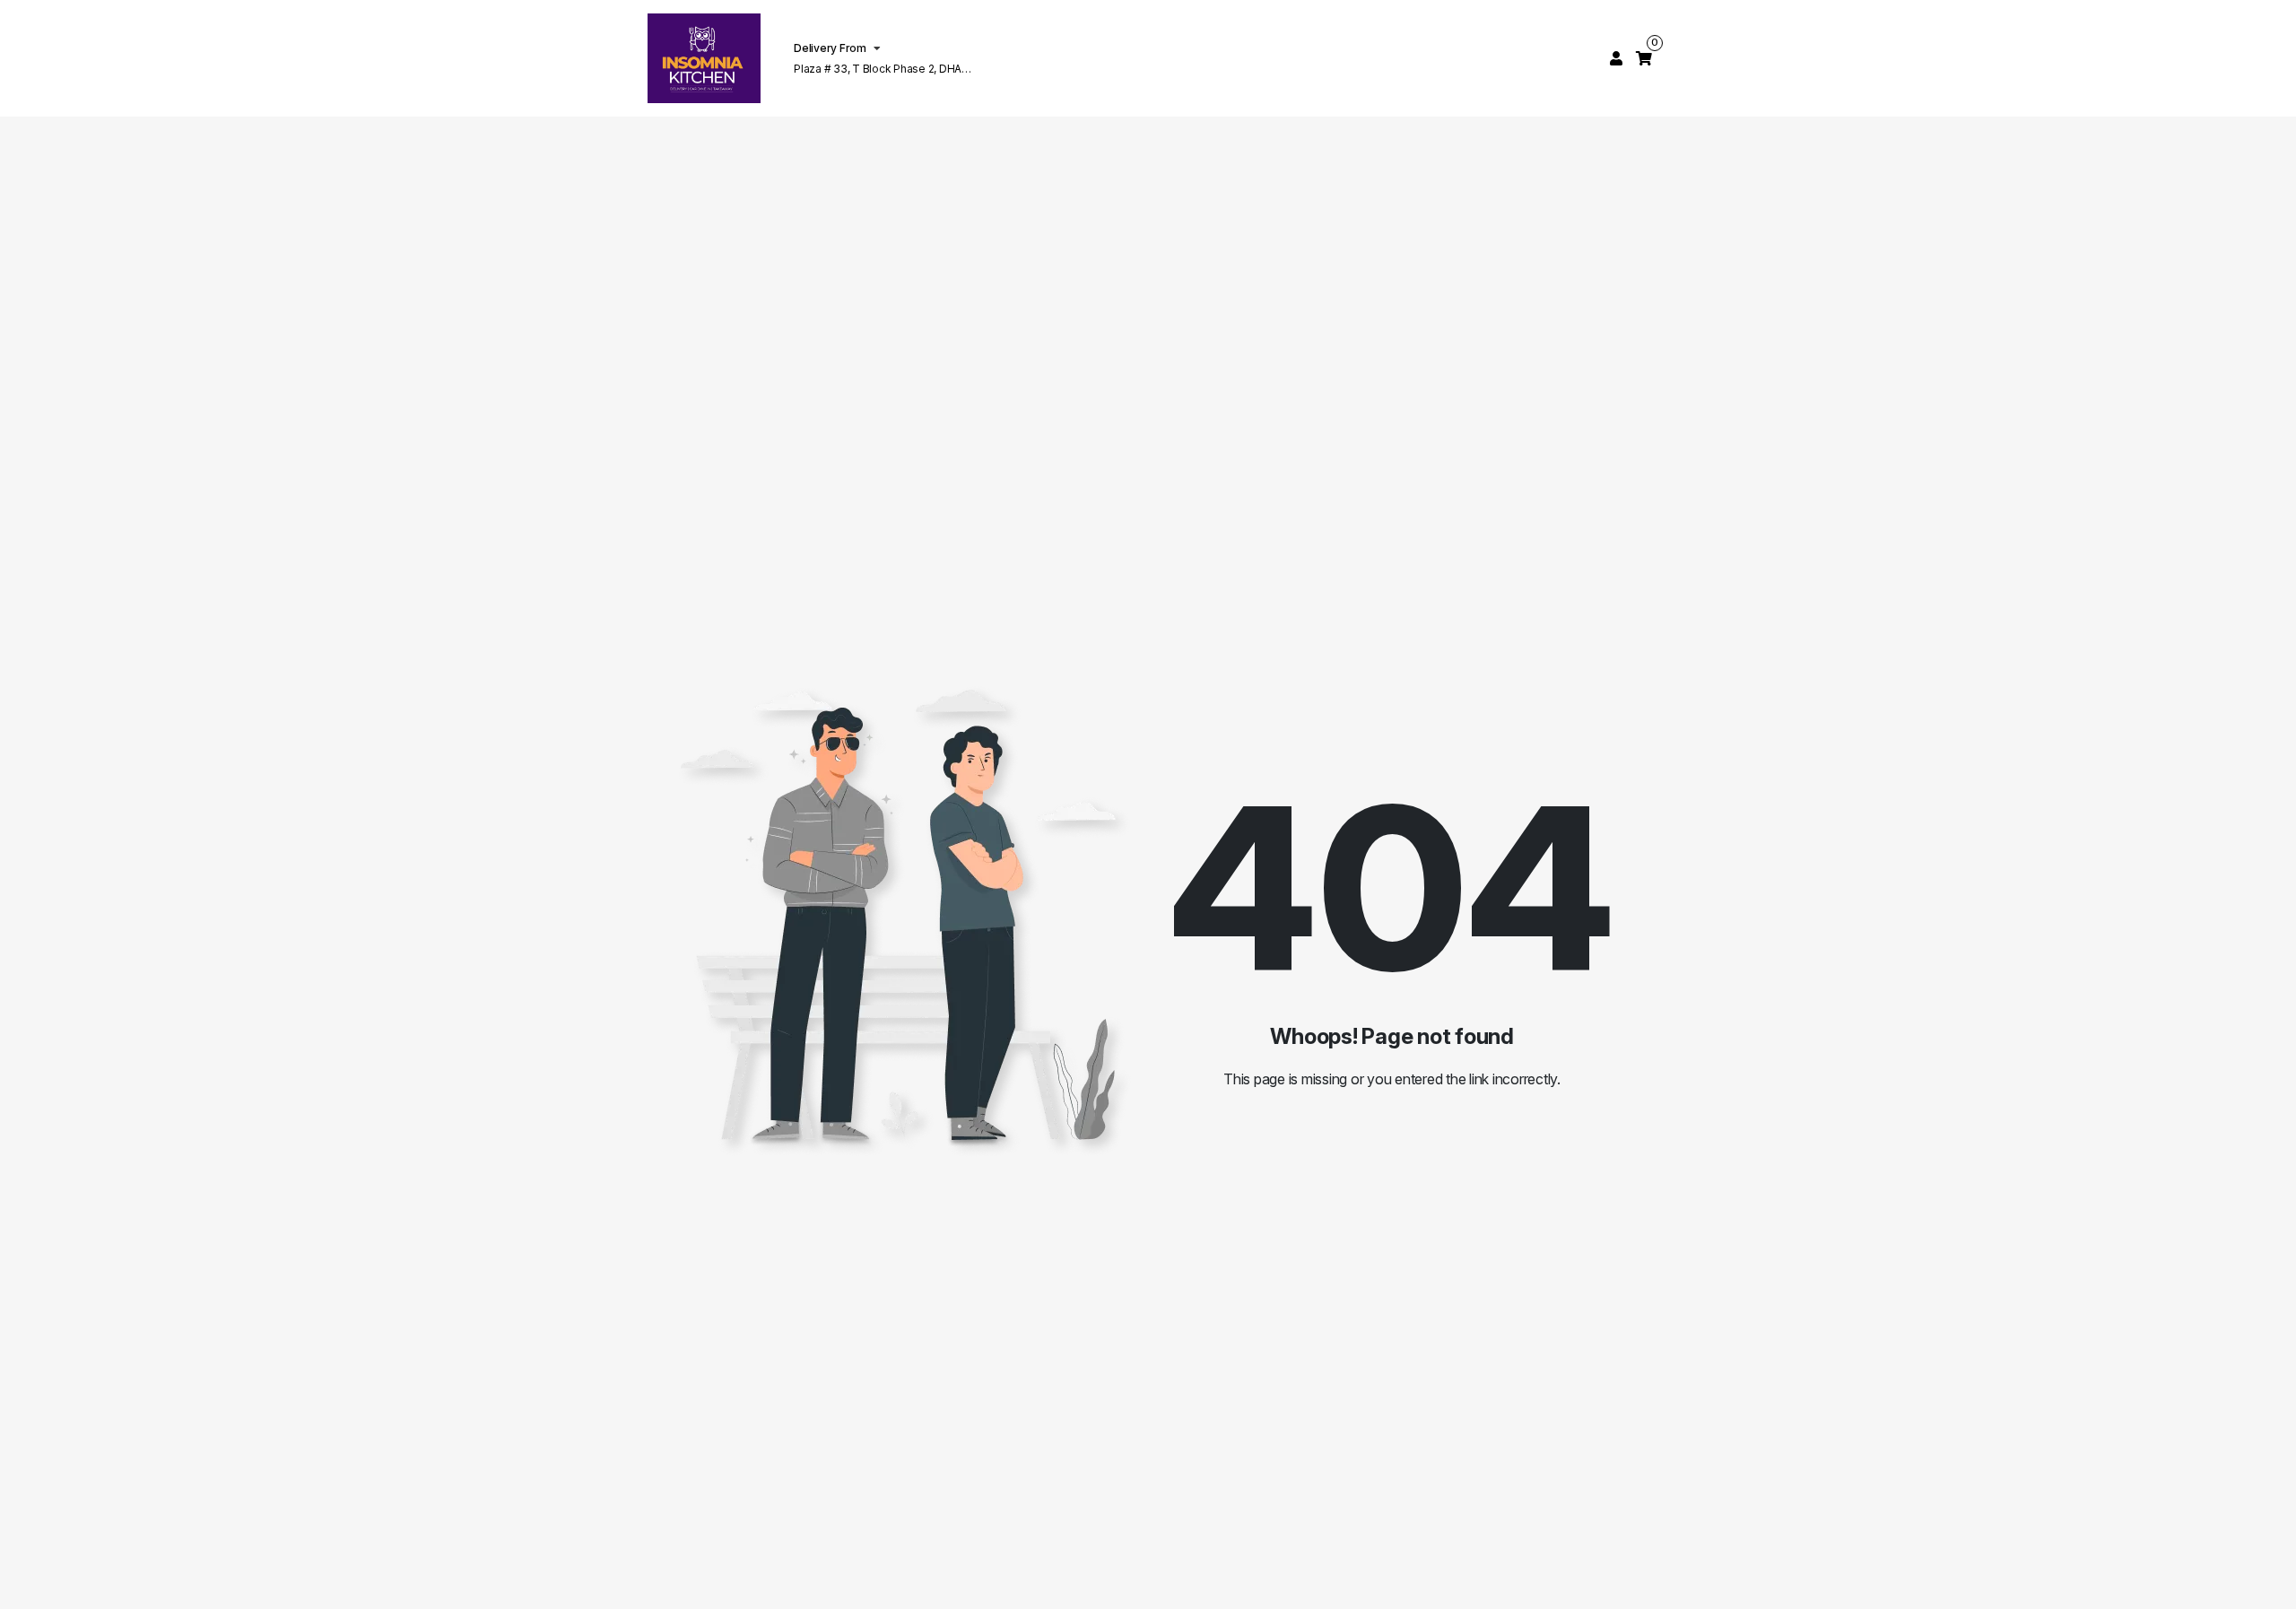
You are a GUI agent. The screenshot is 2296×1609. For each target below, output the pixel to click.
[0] (1644, 58)
